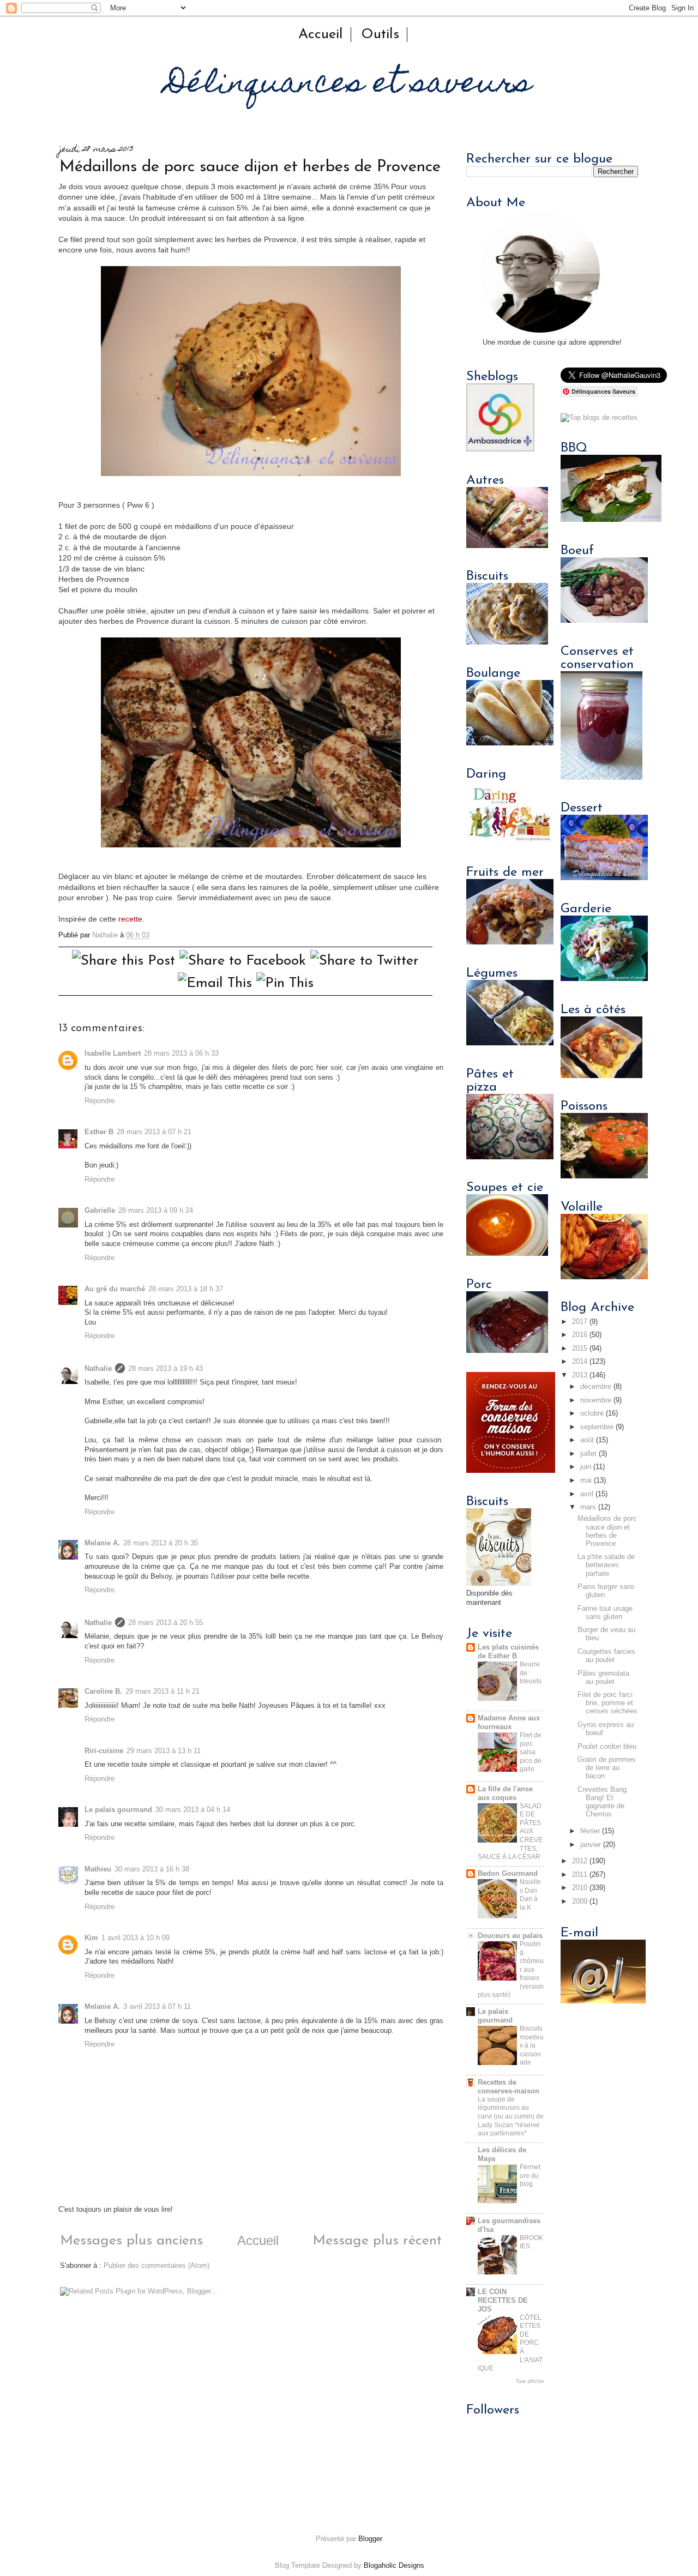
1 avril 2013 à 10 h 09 (136, 1938)
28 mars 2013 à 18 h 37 (186, 1289)
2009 (580, 1901)
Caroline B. (103, 1692)
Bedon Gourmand (508, 1874)
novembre (596, 1400)
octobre (592, 1413)
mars (588, 1507)
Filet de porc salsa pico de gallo (531, 1752)
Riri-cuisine (104, 1751)
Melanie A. (102, 1543)
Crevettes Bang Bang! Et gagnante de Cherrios (602, 1802)
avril (587, 1494)
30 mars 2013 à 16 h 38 (152, 1869)
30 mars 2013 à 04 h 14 (193, 1810)
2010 (580, 1888)
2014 (580, 1362)
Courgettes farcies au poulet (606, 1656)
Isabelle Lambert (113, 1054)
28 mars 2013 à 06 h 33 (181, 1054)
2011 (580, 1875)
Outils (380, 35)
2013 (580, 1375)
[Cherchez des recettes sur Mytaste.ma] (599, 418)
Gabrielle (100, 1211)
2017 (580, 1322)
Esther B (99, 1132)
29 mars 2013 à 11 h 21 (163, 1692)
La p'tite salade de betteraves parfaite (606, 1565)
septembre (597, 1427)
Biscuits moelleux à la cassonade (532, 2045)
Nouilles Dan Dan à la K (530, 1895)
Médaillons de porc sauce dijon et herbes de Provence (607, 1531)
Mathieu (98, 1869)
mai (586, 1480)
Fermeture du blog (530, 2175)
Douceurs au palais (510, 1936)
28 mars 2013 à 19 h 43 (166, 1369)
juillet (588, 1454)
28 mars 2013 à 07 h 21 (154, 1132)
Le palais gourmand (118, 1810)
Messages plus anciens (131, 2241)
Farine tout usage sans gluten (605, 1613)
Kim (91, 1938)
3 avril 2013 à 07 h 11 (157, 2007)
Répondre (100, 1101)
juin (586, 1467)
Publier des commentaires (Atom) (157, 2266)
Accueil (321, 35)
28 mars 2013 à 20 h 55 (166, 1623)
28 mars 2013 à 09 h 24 (156, 1211)
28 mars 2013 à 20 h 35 (161, 1543)
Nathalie (98, 1369)
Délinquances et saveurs (349, 85)
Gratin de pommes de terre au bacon (607, 1768)
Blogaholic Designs (394, 2566)
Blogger (370, 2539)
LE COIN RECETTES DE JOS (503, 2301)
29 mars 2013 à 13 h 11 (164, 1751)
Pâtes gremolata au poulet (603, 1678)
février (590, 1831)
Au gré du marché (115, 1289)
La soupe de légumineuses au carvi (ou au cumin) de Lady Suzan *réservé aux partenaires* (511, 2116)
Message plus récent (377, 2241)
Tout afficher (530, 2381)
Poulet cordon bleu (607, 1747)
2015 (580, 1349)
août (587, 1440)
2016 (580, 1335)
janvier (591, 1845)
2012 (580, 1861)
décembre (596, 1387)
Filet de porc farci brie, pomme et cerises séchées (607, 1703)
